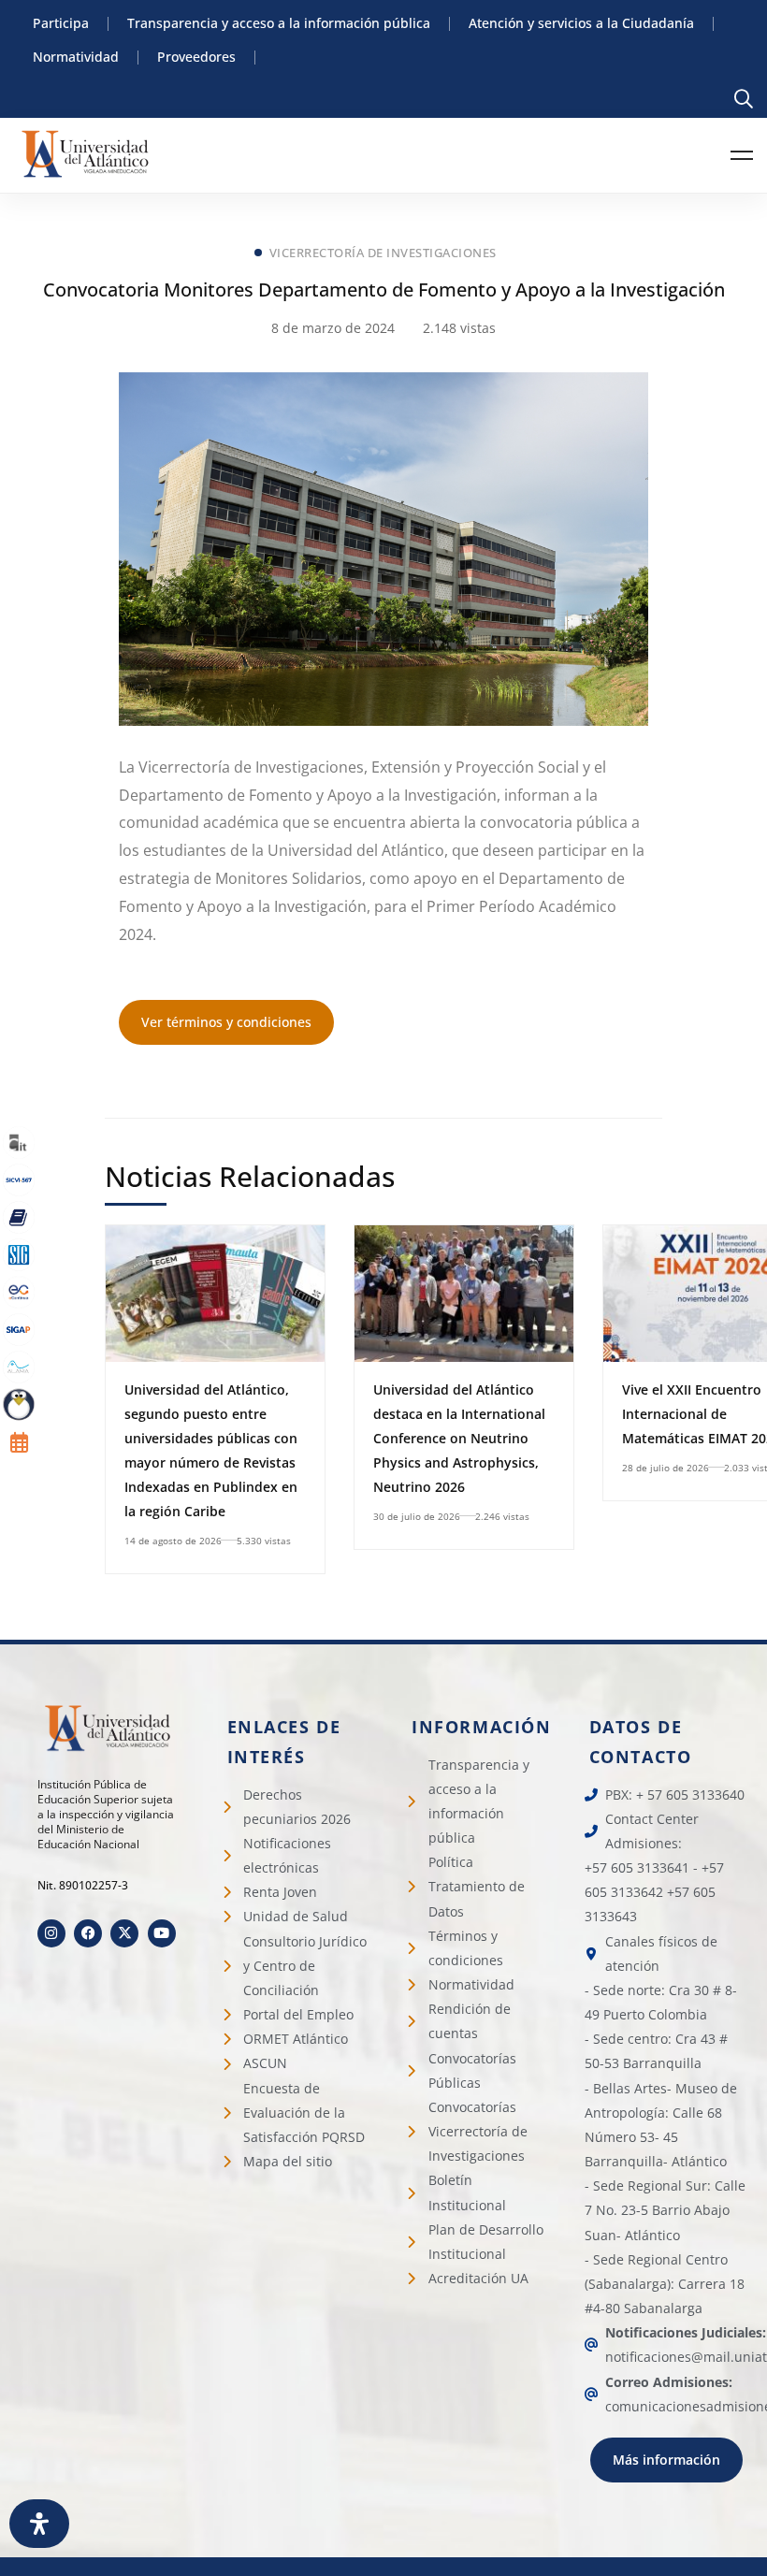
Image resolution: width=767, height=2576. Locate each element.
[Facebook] (88, 1933)
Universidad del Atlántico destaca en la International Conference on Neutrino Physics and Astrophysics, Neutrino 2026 (459, 1438)
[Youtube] (162, 1933)
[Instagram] (51, 1933)
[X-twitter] (124, 1933)
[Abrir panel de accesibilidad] (39, 2524)
